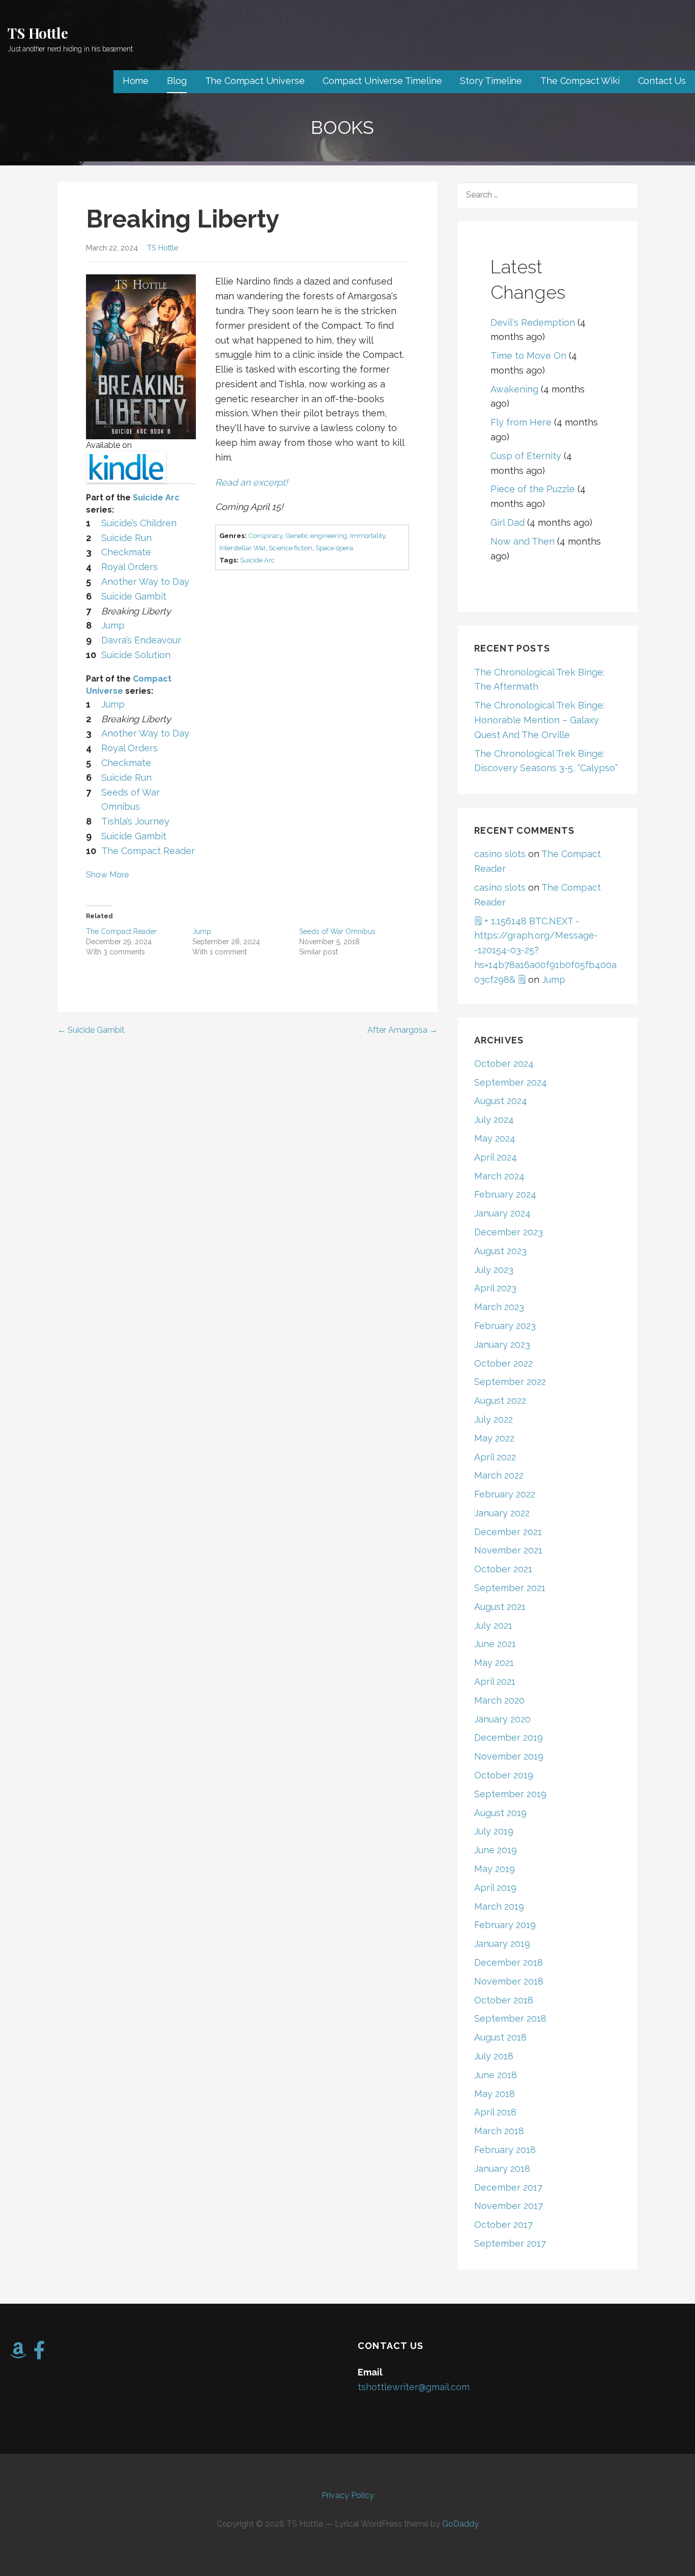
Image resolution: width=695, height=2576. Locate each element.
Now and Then (523, 541)
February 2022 (505, 1494)
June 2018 (496, 2075)
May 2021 (494, 1663)
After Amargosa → (402, 1030)
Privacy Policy (348, 2495)
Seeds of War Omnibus (337, 931)
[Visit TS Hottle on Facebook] (39, 2354)
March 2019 (499, 1906)
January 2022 (502, 1513)
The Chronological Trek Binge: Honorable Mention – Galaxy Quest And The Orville (539, 720)
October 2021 (503, 1569)
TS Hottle (38, 33)
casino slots (500, 854)
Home (136, 81)
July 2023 (494, 1270)
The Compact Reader (121, 931)
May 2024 (495, 1138)
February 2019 (505, 1925)
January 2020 (502, 1719)
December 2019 (509, 1737)
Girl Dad (508, 522)
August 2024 (501, 1101)
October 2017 (503, 2225)
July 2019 (494, 1831)
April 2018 (495, 2112)
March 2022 (499, 1475)
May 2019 (495, 1869)
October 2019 (504, 1775)
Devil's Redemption (533, 322)
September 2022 (510, 1382)
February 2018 (505, 2150)
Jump (202, 931)
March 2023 (499, 1307)
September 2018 (510, 2018)
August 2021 (500, 1607)
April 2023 (495, 1288)
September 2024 (511, 1082)
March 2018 (499, 2131)
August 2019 (500, 1813)
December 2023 (509, 1232)
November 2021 (508, 1550)
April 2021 (495, 1681)
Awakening (514, 389)
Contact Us (662, 81)
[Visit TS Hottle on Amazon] (18, 2354)
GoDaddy (460, 2524)
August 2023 (500, 1251)
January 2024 (502, 1213)
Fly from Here (521, 422)
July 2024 (494, 1120)
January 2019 (502, 1944)
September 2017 (510, 2243)
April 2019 (495, 1888)
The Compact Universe (255, 81)
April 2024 (496, 1157)
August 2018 (500, 2037)
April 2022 (495, 1457)
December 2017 (508, 2187)
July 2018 (494, 2056)
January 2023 (502, 1344)
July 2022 (494, 1419)
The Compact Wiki (580, 81)
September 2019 (510, 1794)
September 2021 (510, 1588)
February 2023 (505, 1326)
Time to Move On (528, 356)
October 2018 (504, 2000)
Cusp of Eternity (526, 456)
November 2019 (509, 1756)
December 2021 (508, 1532)
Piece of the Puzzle (533, 489)
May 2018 (495, 2094)
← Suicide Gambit (91, 1030)
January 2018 (502, 2169)
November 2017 (509, 2206)
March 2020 (499, 1700)
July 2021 (493, 1625)
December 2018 (509, 1962)
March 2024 (499, 1176)
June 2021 (495, 1644)
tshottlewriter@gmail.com (414, 2387)
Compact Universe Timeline (382, 81)
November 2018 (509, 1981)
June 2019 (496, 1850)
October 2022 (503, 1363)
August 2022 (500, 1400)
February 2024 (505, 1194)
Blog (177, 81)
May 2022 (494, 1438)
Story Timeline (491, 81)
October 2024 (504, 1064)
